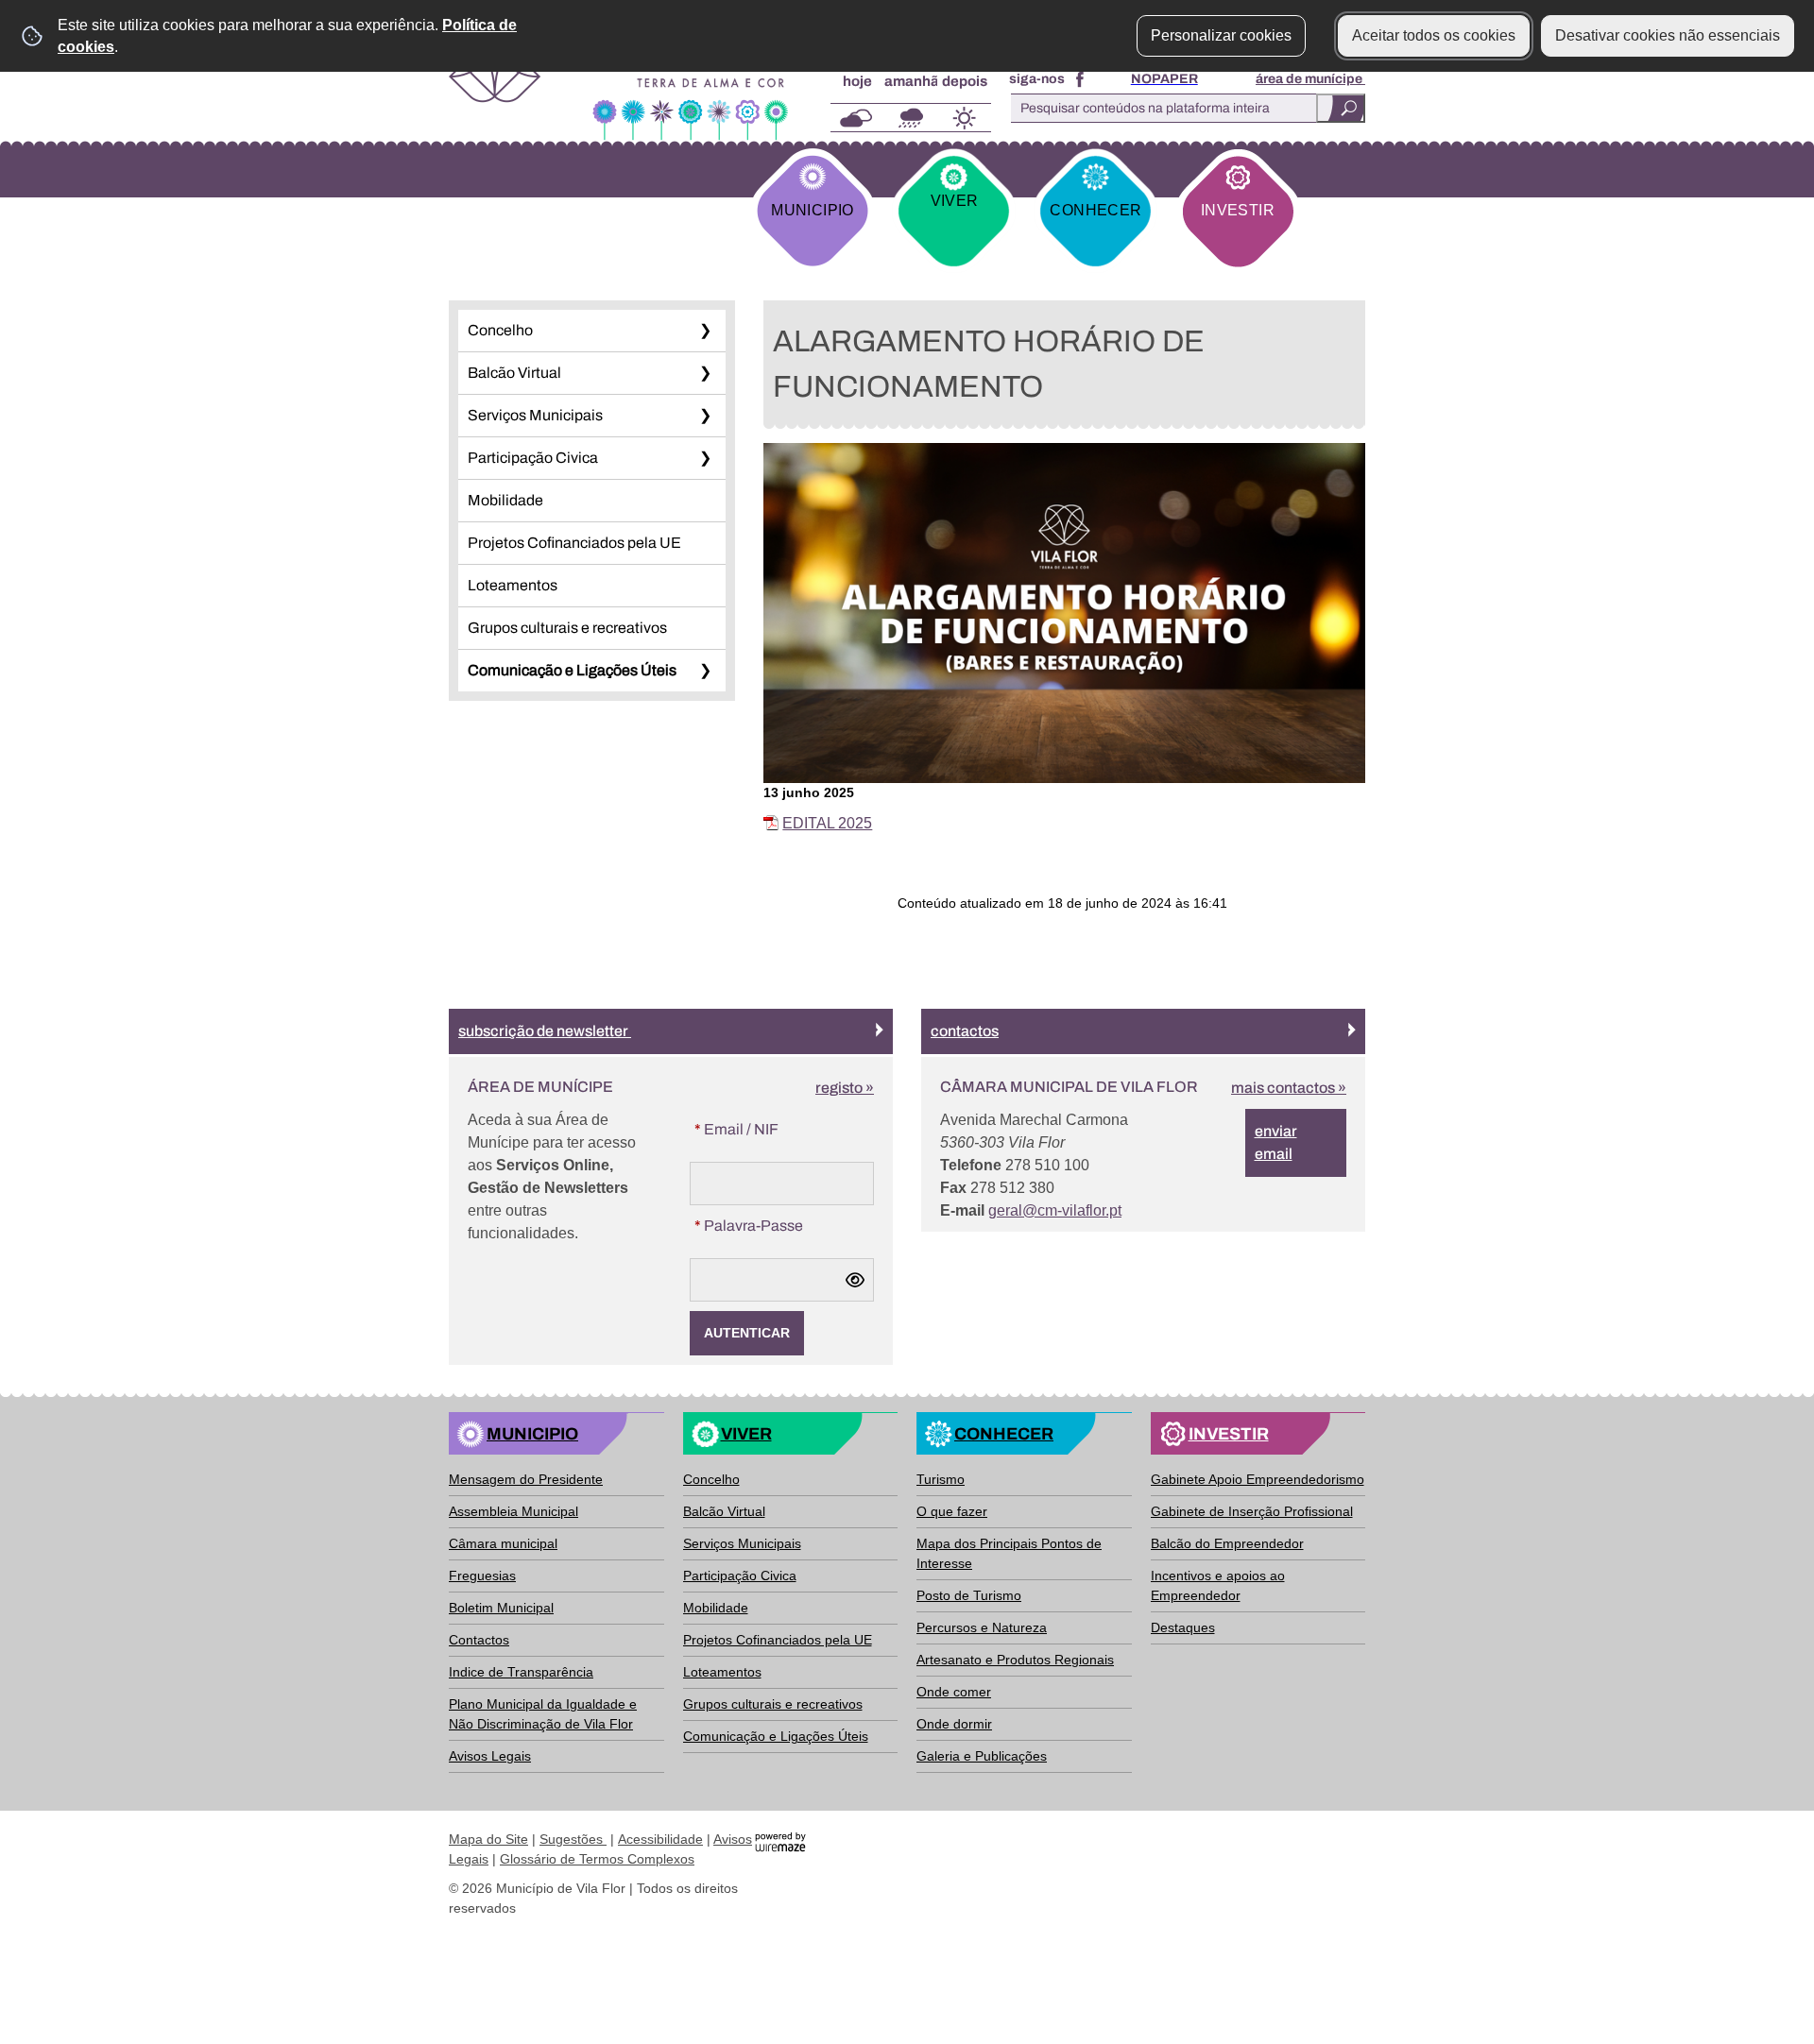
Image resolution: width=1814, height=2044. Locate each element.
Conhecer (1095, 210)
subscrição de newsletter (545, 1031)
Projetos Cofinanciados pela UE (574, 543)
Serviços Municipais (535, 415)
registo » (845, 1088)
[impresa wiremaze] (780, 1840)
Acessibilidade (660, 1839)
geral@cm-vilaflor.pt (1055, 1210)
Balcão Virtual (514, 373)
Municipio (812, 210)
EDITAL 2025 (827, 823)
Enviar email (1276, 1142)
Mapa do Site (488, 1839)
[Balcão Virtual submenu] (705, 373)
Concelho (500, 330)
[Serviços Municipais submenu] (705, 416)
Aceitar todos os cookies (1434, 35)
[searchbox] (1184, 108)
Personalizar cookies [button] (1221, 35)
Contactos (965, 1031)
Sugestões (573, 1839)
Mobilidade (505, 500)
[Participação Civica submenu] (705, 458)
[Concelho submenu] (705, 331)
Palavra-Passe (784, 1225)
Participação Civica (533, 458)
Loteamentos (513, 585)
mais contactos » (1289, 1088)
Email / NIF (774, 1129)
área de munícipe (1310, 79)
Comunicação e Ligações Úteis (572, 670)
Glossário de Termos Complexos (597, 1859)
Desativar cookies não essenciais (1668, 35)
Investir (1238, 210)
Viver (955, 201)
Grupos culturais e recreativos (567, 628)
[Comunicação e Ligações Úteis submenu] (705, 671)
